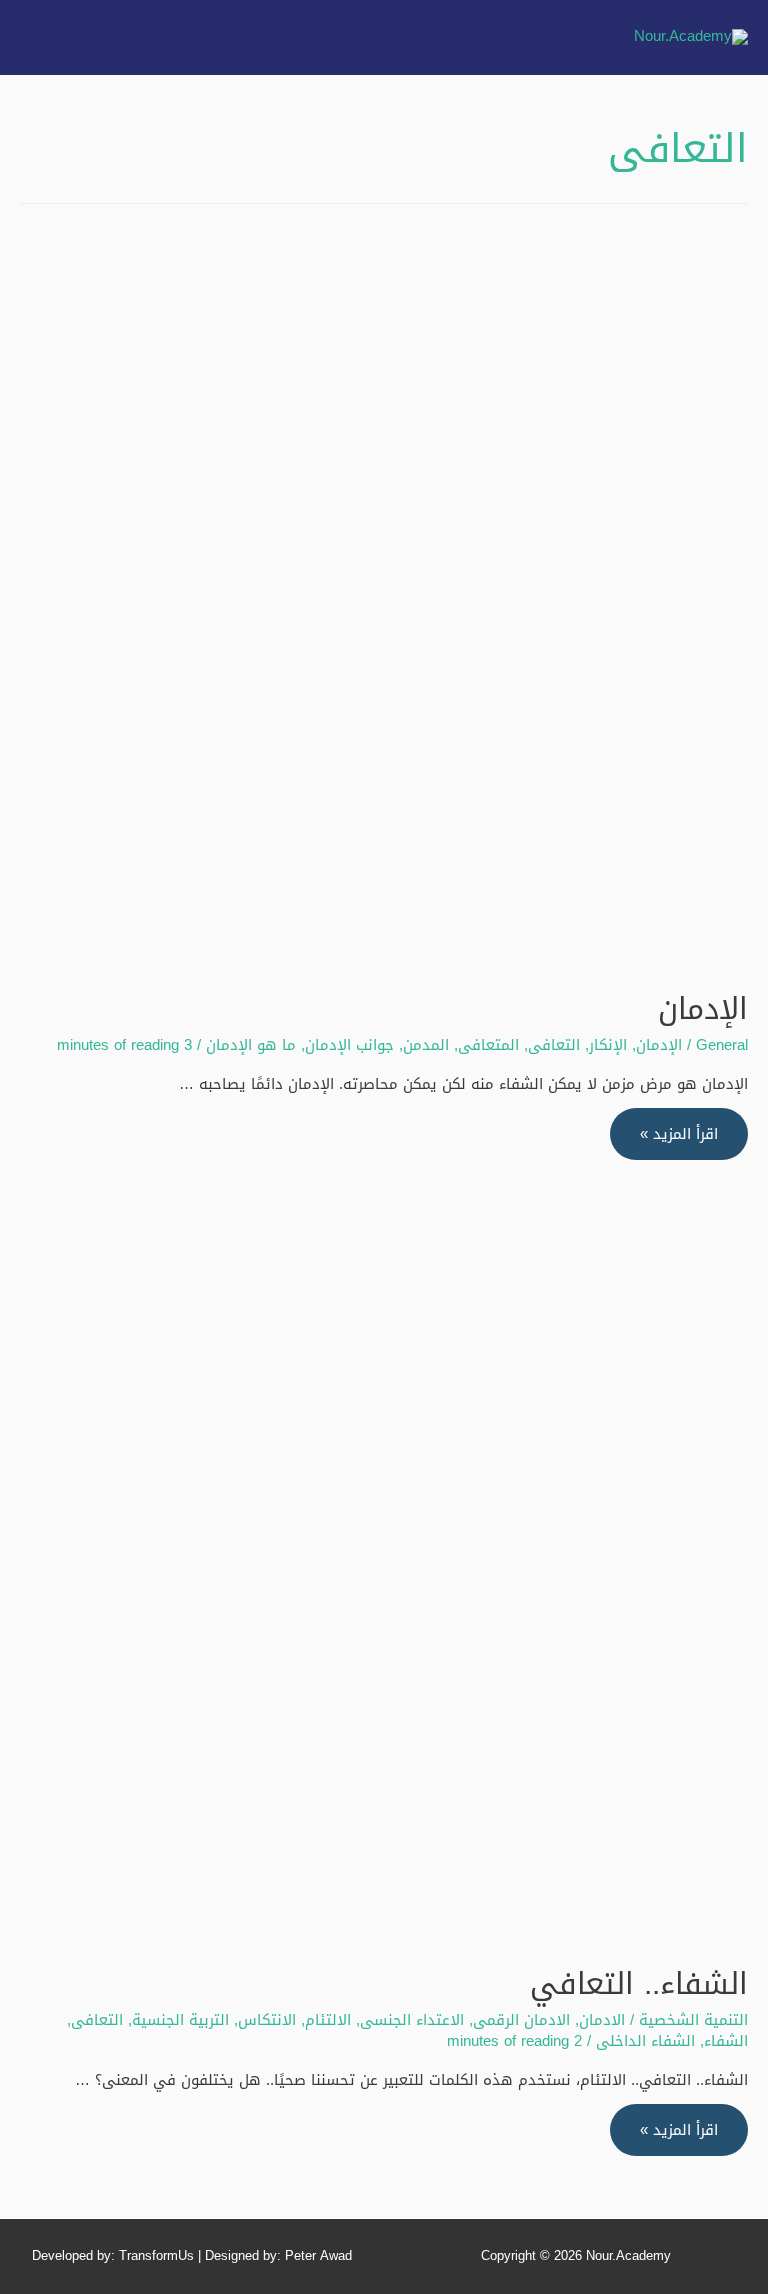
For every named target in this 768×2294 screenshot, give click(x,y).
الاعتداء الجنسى (412, 2020)
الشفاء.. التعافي (639, 1984)
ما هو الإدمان (251, 1045)
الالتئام (328, 2020)
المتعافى (488, 1045)
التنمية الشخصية (693, 2020)
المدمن (426, 1045)
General (722, 1045)
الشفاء (726, 2041)
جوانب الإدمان (349, 1045)
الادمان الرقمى (521, 2020)
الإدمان (703, 1009)
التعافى (554, 1045)
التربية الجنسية (180, 2020)
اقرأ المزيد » (679, 1133)
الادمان (602, 2020)
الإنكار (608, 1045)
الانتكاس (267, 2020)
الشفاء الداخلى (645, 2041)
